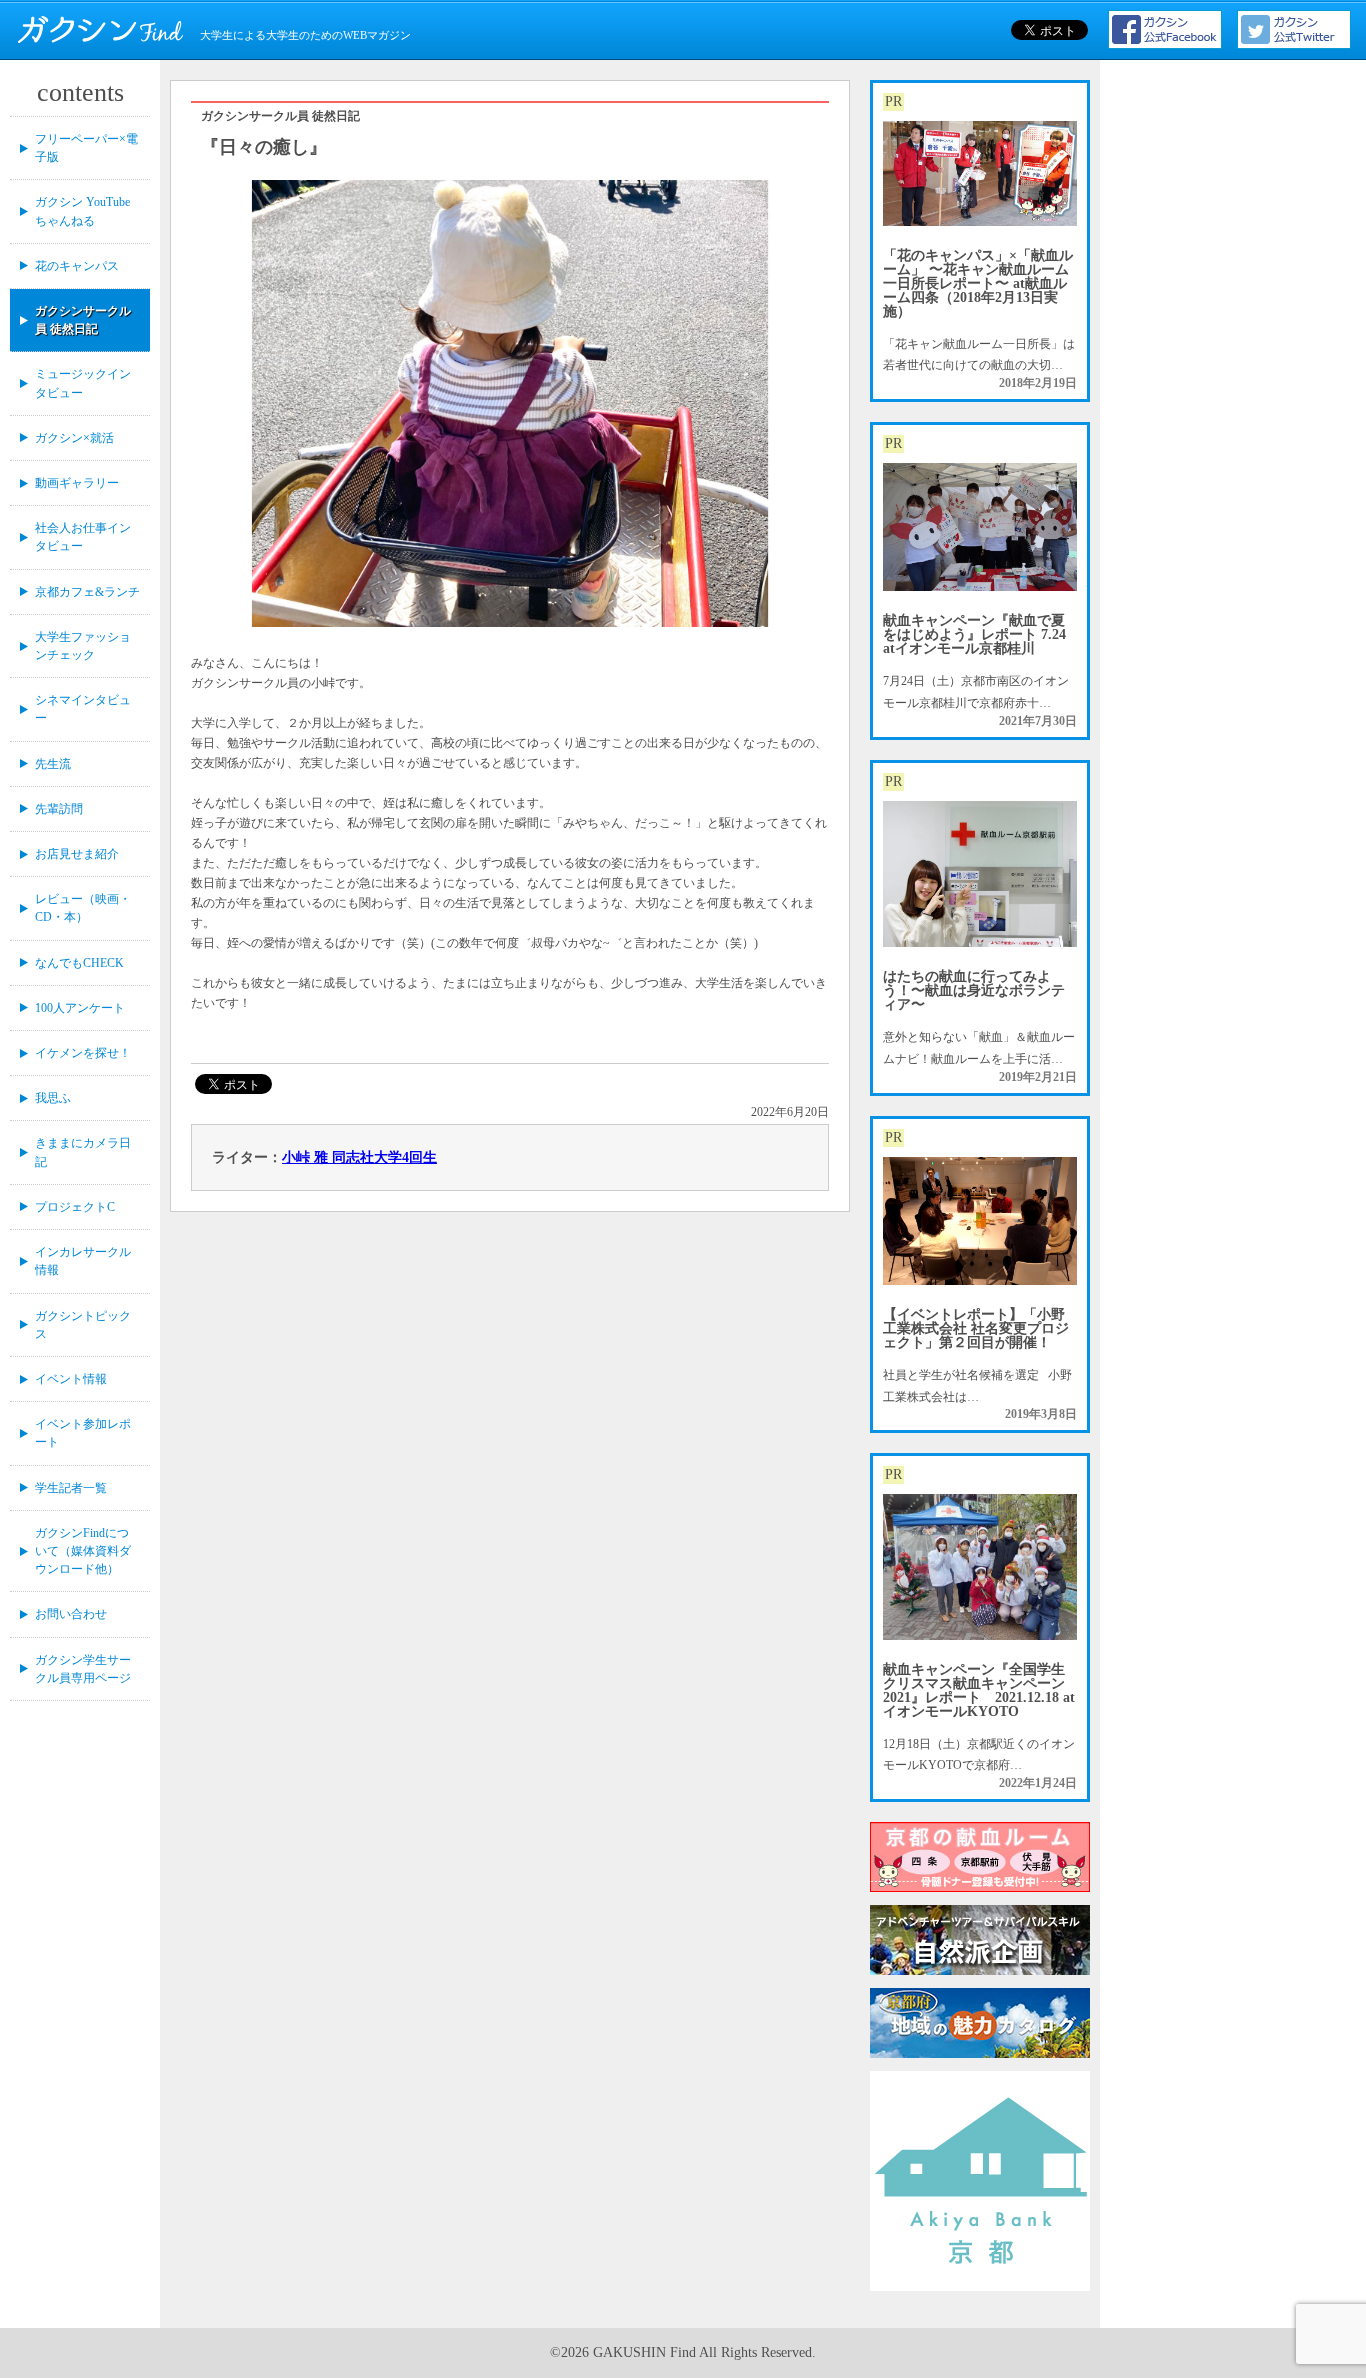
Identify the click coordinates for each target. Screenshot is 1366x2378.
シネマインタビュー (83, 709)
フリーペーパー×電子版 (86, 148)
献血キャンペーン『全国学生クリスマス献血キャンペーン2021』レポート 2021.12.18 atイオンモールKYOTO (979, 1690)
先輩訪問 (59, 809)
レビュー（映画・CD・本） (83, 908)
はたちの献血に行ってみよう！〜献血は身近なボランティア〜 (974, 990)
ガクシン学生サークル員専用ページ (83, 1669)
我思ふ (53, 1098)
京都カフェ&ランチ (87, 592)
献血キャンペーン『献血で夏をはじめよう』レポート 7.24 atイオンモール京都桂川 (974, 634)
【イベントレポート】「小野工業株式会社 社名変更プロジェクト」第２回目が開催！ (976, 1328)
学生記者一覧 (71, 1488)
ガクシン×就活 (74, 438)
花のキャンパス (77, 266)
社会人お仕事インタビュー (83, 537)
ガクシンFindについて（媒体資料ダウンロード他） (83, 1551)
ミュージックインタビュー (83, 383)
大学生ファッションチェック (83, 646)
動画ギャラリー (77, 483)
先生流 (53, 764)
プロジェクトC (75, 1207)
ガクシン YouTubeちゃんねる (82, 211)
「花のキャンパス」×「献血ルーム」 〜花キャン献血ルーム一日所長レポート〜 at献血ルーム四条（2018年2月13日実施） (978, 283)
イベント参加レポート (83, 1433)
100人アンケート (80, 1008)
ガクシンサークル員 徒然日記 (83, 320)
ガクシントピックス (83, 1325)
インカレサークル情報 (83, 1261)
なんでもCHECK (79, 963)
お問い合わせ (71, 1614)
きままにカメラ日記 (83, 1152)
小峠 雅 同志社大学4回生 (359, 1157)
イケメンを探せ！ (83, 1053)
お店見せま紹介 (77, 854)
